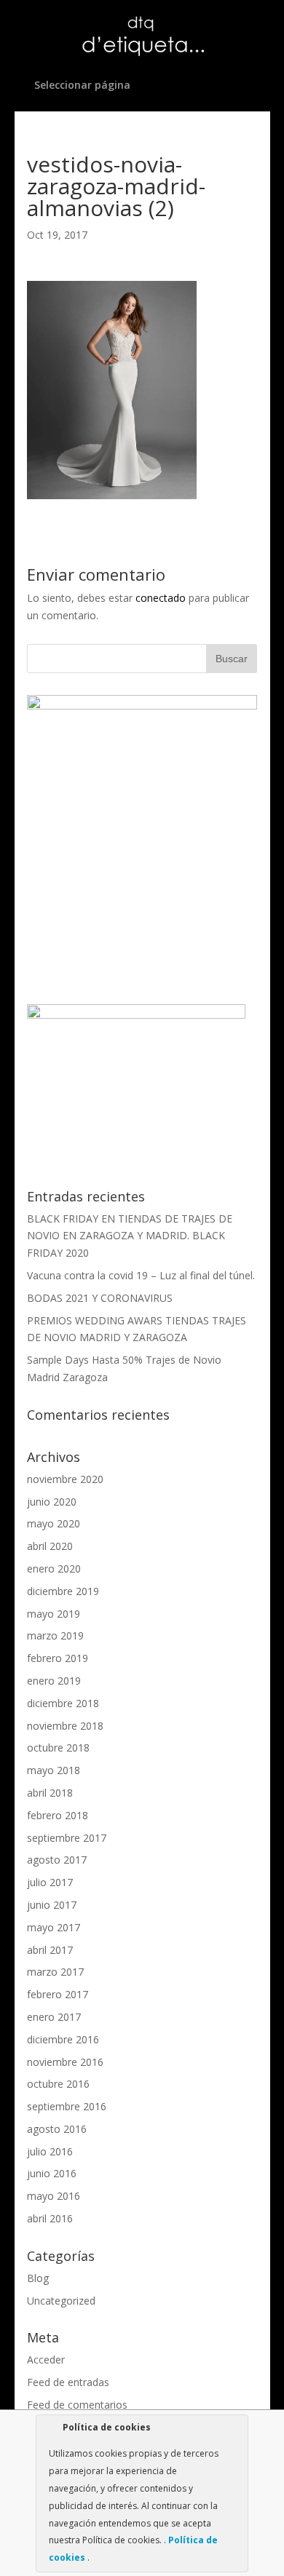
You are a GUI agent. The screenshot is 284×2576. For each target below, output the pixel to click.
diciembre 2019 (63, 1591)
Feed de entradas (68, 2382)
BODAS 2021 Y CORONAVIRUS (100, 1298)
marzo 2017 (55, 1972)
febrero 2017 (58, 1994)
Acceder (46, 2360)
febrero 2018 (58, 1815)
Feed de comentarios (77, 2405)
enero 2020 (54, 1569)
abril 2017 (50, 1950)
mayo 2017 (54, 1927)
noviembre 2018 (65, 1726)
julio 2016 (50, 2151)
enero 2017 (54, 2017)
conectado (161, 598)
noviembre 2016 (65, 2062)
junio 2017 (52, 1905)
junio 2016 (52, 2173)
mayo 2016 (54, 2196)
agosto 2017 (57, 1860)
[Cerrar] (236, 2430)
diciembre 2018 (63, 1703)
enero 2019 (54, 1681)
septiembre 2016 (67, 2106)
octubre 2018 (58, 1748)
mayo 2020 (54, 1523)
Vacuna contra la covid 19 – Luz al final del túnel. (141, 1275)
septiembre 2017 (67, 1838)
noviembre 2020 (65, 1479)
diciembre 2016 (63, 2039)
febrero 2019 (58, 1658)
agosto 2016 (57, 2129)
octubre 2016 (58, 2084)
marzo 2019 (55, 1635)
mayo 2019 (54, 1614)
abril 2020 (50, 1546)
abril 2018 (50, 1793)
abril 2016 (50, 2218)
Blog (38, 2278)
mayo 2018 (54, 1770)
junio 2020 (52, 1502)
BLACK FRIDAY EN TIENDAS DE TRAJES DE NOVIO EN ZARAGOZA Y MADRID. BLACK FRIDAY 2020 (130, 1236)
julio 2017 (50, 1882)
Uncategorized (61, 2301)
